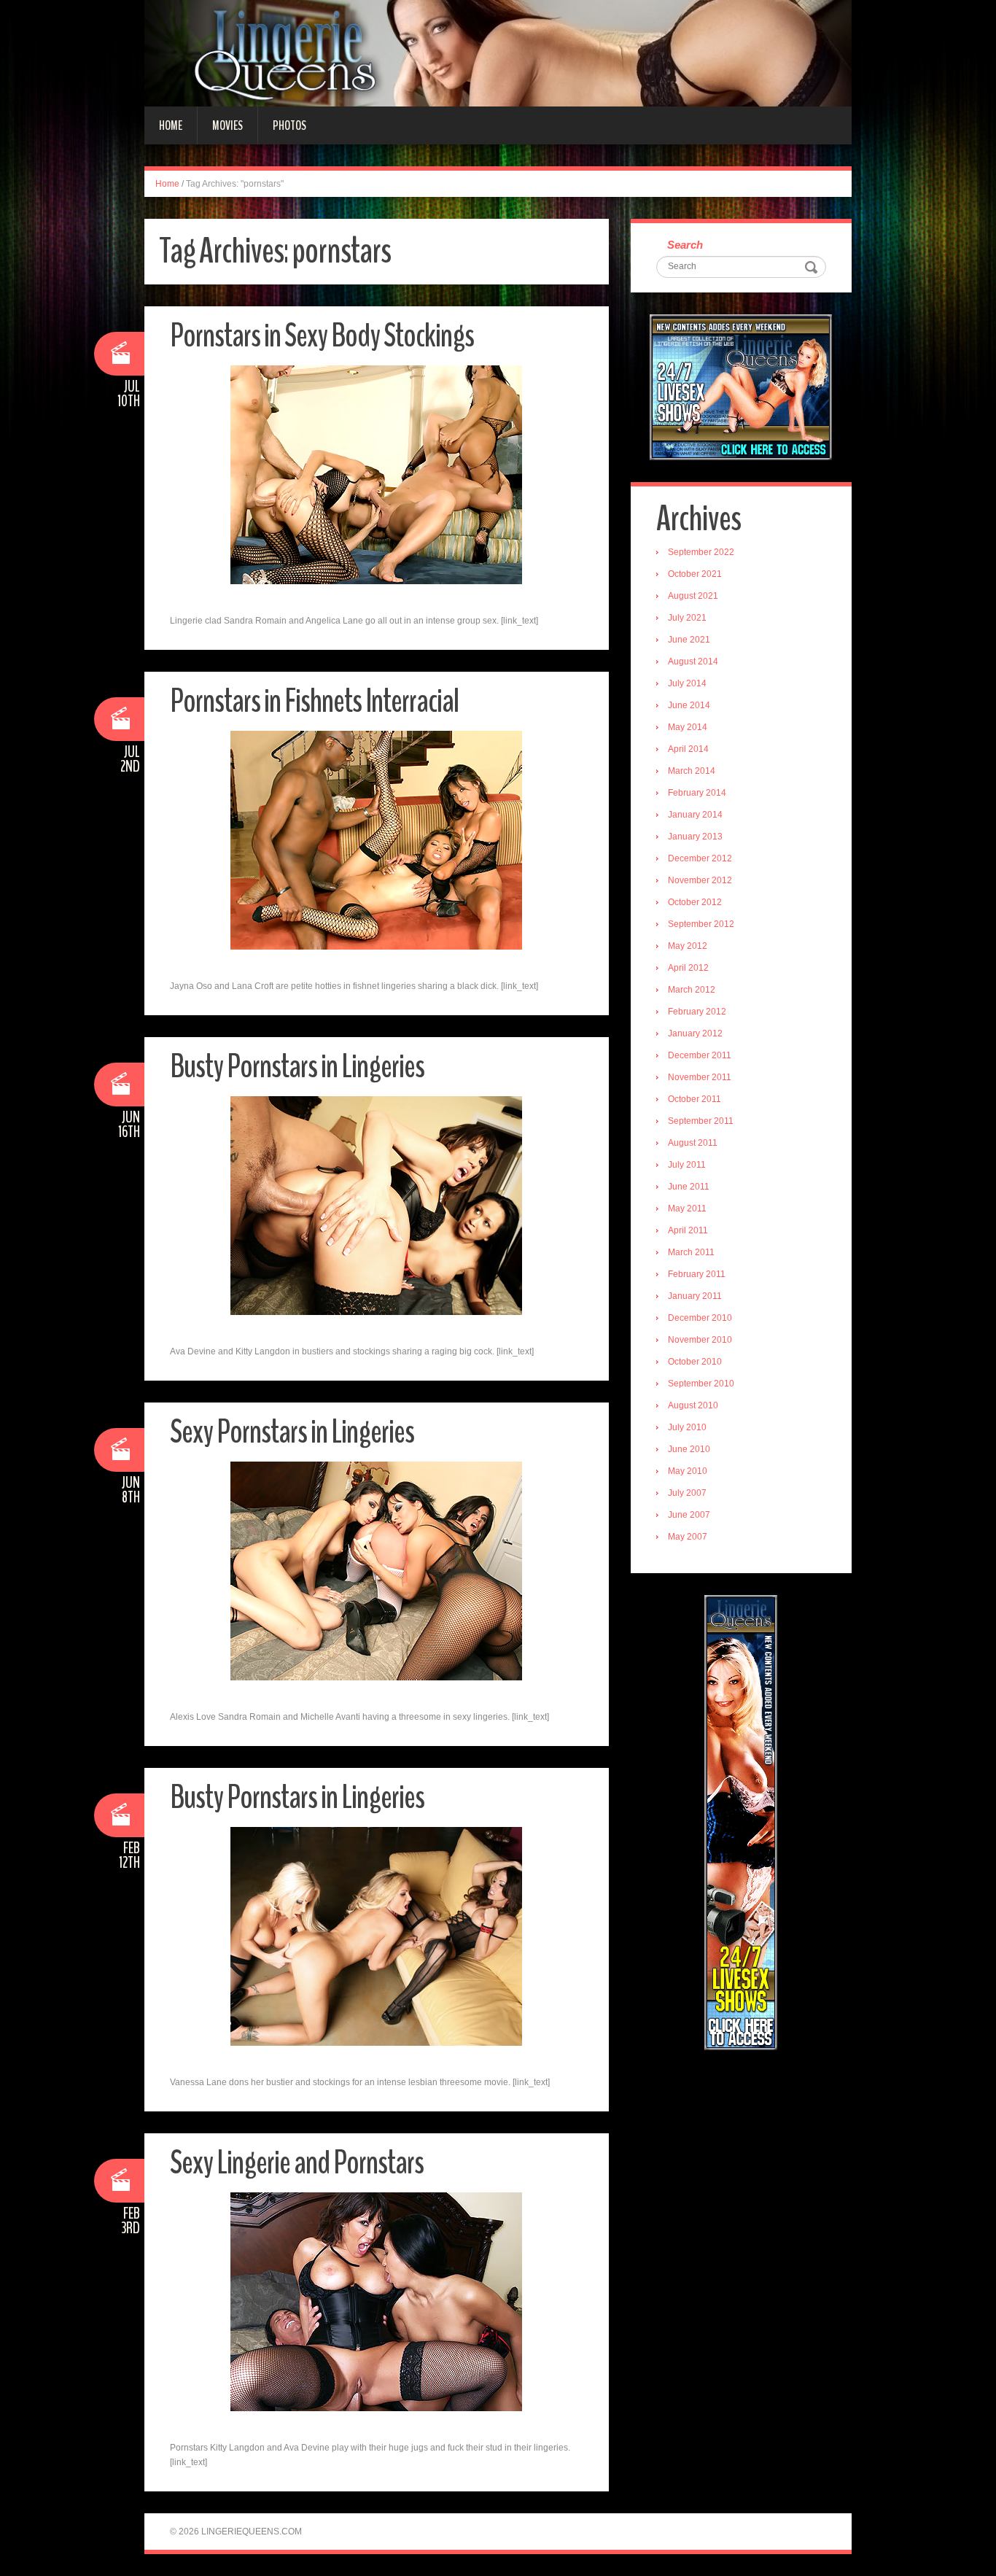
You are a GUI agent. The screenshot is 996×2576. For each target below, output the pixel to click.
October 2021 (695, 574)
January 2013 (695, 837)
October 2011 (695, 1099)
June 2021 (689, 640)
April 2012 (688, 968)
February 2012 (697, 1012)
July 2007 (687, 1493)
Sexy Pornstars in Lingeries (292, 1432)
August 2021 (693, 596)
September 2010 (701, 1384)
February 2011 (697, 1274)
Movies (227, 125)
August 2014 (693, 662)
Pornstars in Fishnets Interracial (314, 701)
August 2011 (693, 1143)
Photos (289, 125)
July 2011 (687, 1165)
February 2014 (697, 793)
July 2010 (687, 1427)
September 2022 (701, 552)
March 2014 (692, 771)
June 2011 (689, 1187)
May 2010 (688, 1471)
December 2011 (700, 1055)
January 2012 (695, 1033)
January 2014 (695, 815)
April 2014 (688, 749)
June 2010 (689, 1449)
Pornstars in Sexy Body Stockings (322, 336)
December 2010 (700, 1318)
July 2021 (687, 618)
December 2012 (700, 858)
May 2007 (688, 1537)
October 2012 (695, 902)
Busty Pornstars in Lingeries (297, 1067)
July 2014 (687, 683)
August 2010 (693, 1405)
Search (685, 245)
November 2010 (700, 1340)
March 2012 (692, 990)
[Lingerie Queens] (498, 53)
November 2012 (700, 880)
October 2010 (695, 1362)
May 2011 (687, 1209)
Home (171, 125)
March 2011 (691, 1252)
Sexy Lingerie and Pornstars (297, 2163)
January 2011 (695, 1296)
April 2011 (688, 1230)
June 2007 (689, 1515)
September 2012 (701, 924)
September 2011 (701, 1121)
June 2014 (689, 705)
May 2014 (688, 727)
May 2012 (688, 946)
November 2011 (700, 1077)
